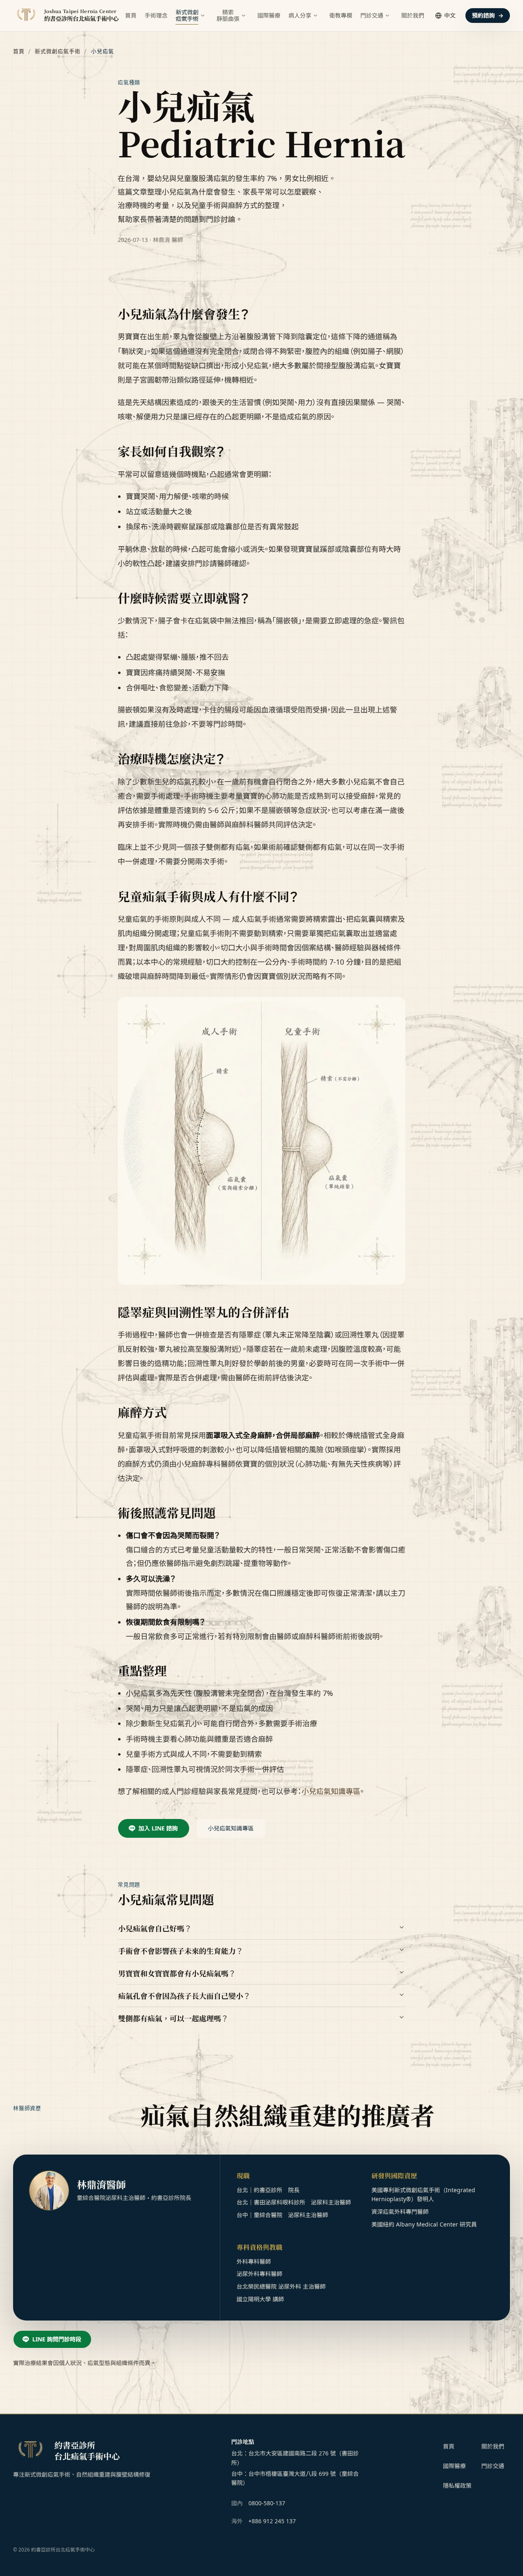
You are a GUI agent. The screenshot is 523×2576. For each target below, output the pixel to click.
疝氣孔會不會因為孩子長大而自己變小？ (184, 1996)
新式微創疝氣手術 (58, 51)
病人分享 (300, 15)
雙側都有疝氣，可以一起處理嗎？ (173, 2018)
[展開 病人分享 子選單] (315, 16)
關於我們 (413, 15)
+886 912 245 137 (272, 2521)
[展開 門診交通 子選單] (387, 16)
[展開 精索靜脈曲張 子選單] (244, 16)
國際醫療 (269, 15)
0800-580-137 (267, 2503)
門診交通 (372, 15)
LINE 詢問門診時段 (57, 2339)
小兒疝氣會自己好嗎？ (155, 1928)
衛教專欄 (341, 15)
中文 (450, 15)
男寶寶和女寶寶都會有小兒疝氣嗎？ (177, 1973)
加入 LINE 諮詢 (158, 1828)
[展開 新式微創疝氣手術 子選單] (203, 16)
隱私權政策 (457, 2485)
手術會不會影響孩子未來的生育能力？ (181, 1951)
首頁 (131, 15)
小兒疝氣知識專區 (331, 1791)
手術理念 (156, 15)
